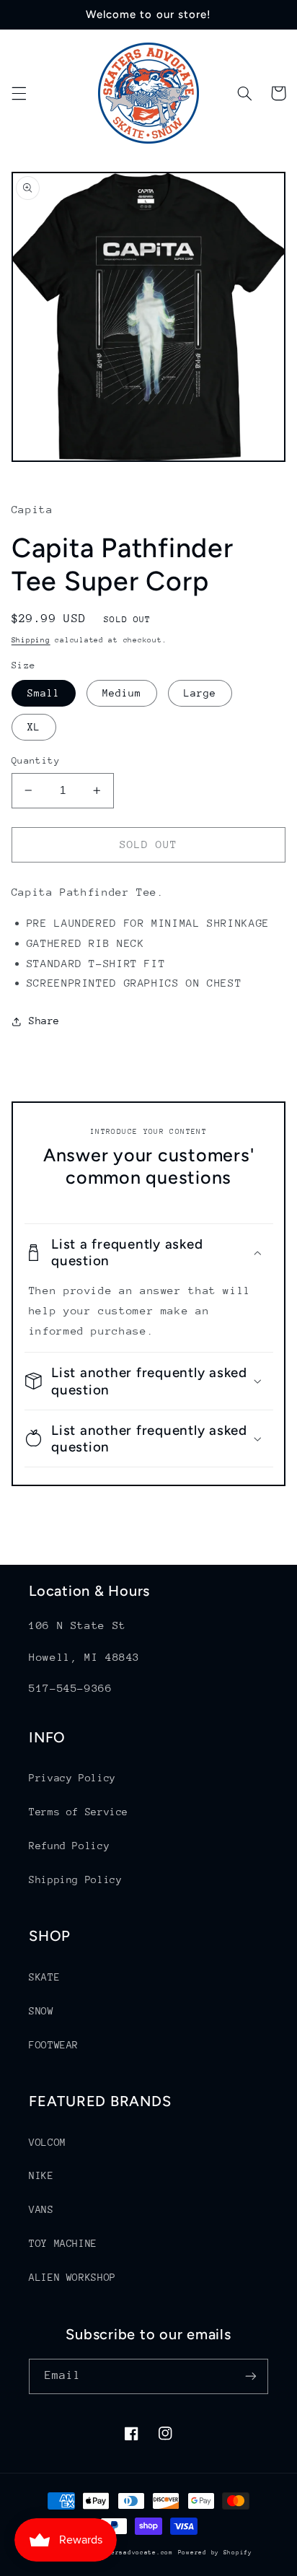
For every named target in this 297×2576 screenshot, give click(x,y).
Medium (122, 693)
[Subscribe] (251, 2376)
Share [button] (44, 1021)
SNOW (41, 2011)
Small (44, 693)
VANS (41, 2209)
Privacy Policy (72, 1778)
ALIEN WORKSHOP (72, 2277)
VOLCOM (48, 2142)
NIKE (41, 2175)
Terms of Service (79, 1812)
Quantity (36, 760)
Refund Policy (69, 1846)
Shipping (31, 640)
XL (34, 727)
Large (200, 693)
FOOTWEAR (54, 2045)
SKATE (44, 1977)
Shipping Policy (75, 1879)
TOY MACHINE (63, 2243)
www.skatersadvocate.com (125, 2552)
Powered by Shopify (215, 2552)
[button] (19, 93)
